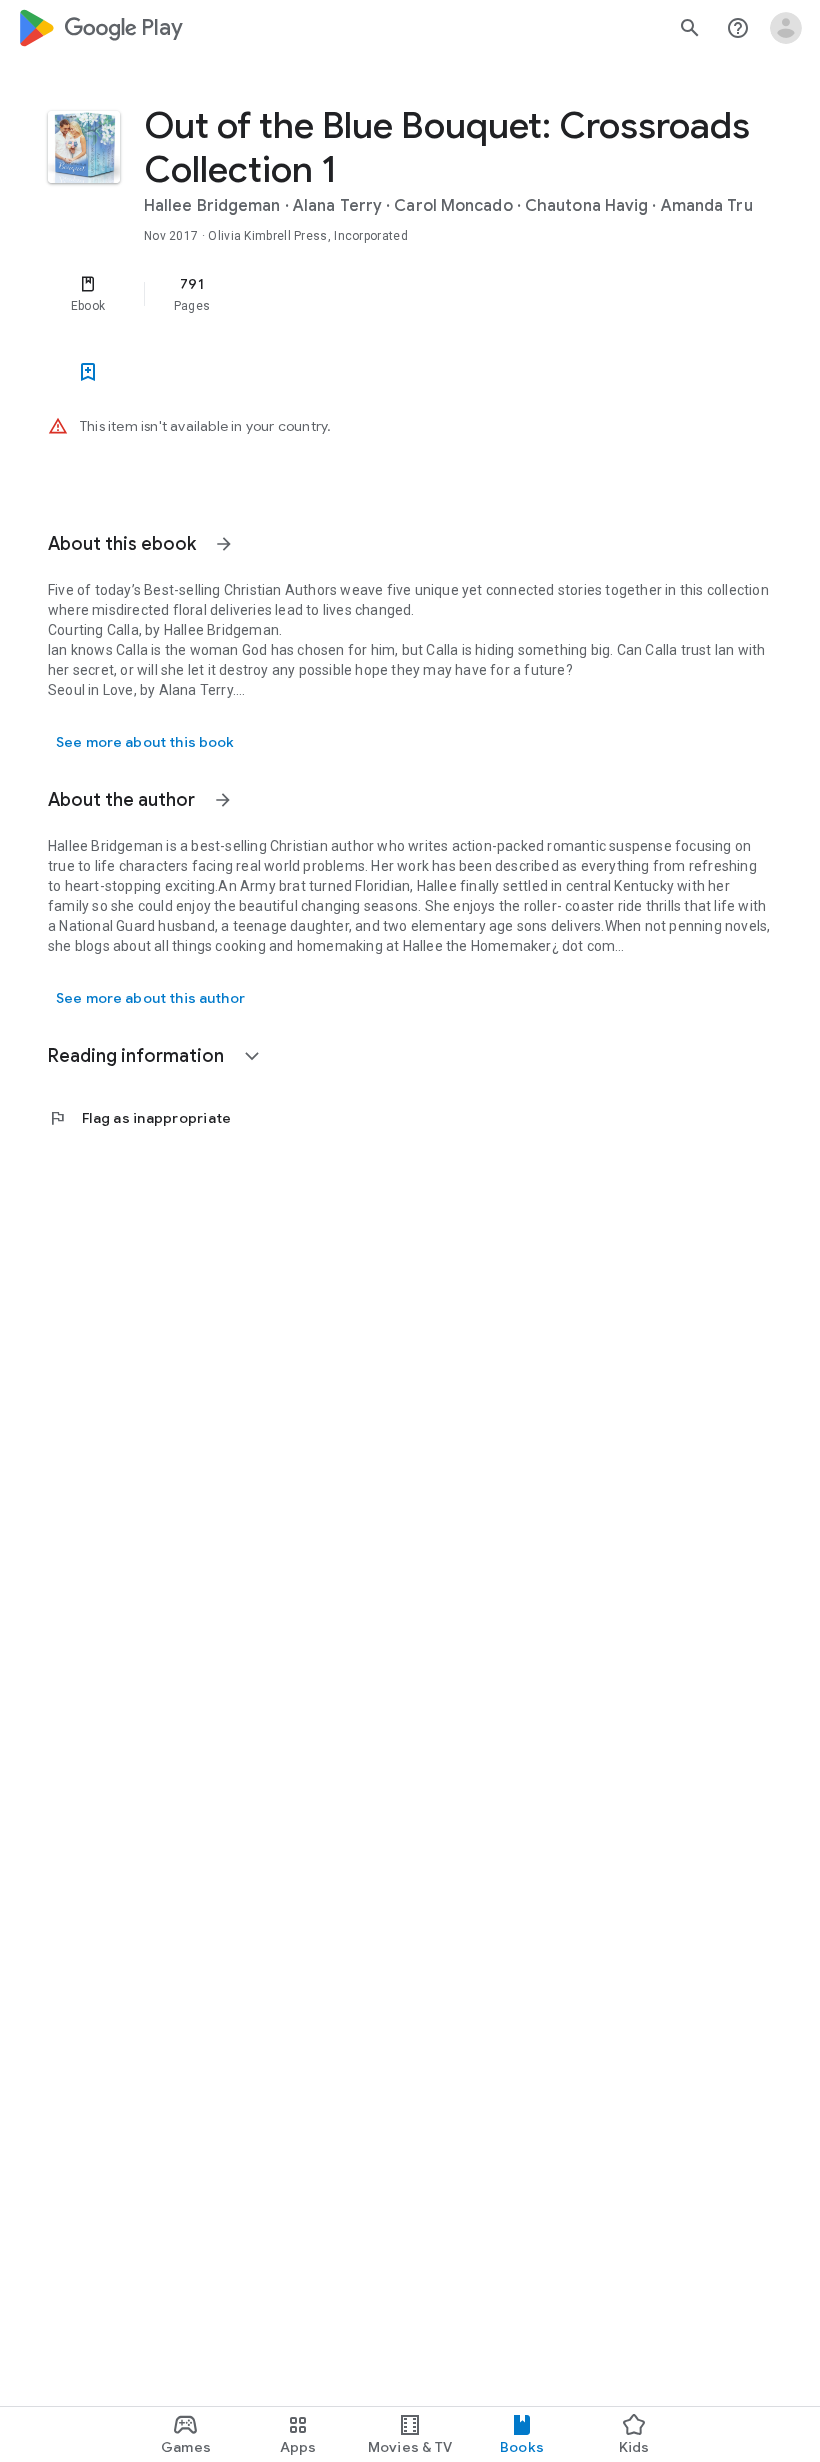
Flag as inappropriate (139, 1118)
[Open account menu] (786, 28)
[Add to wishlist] (88, 372)
